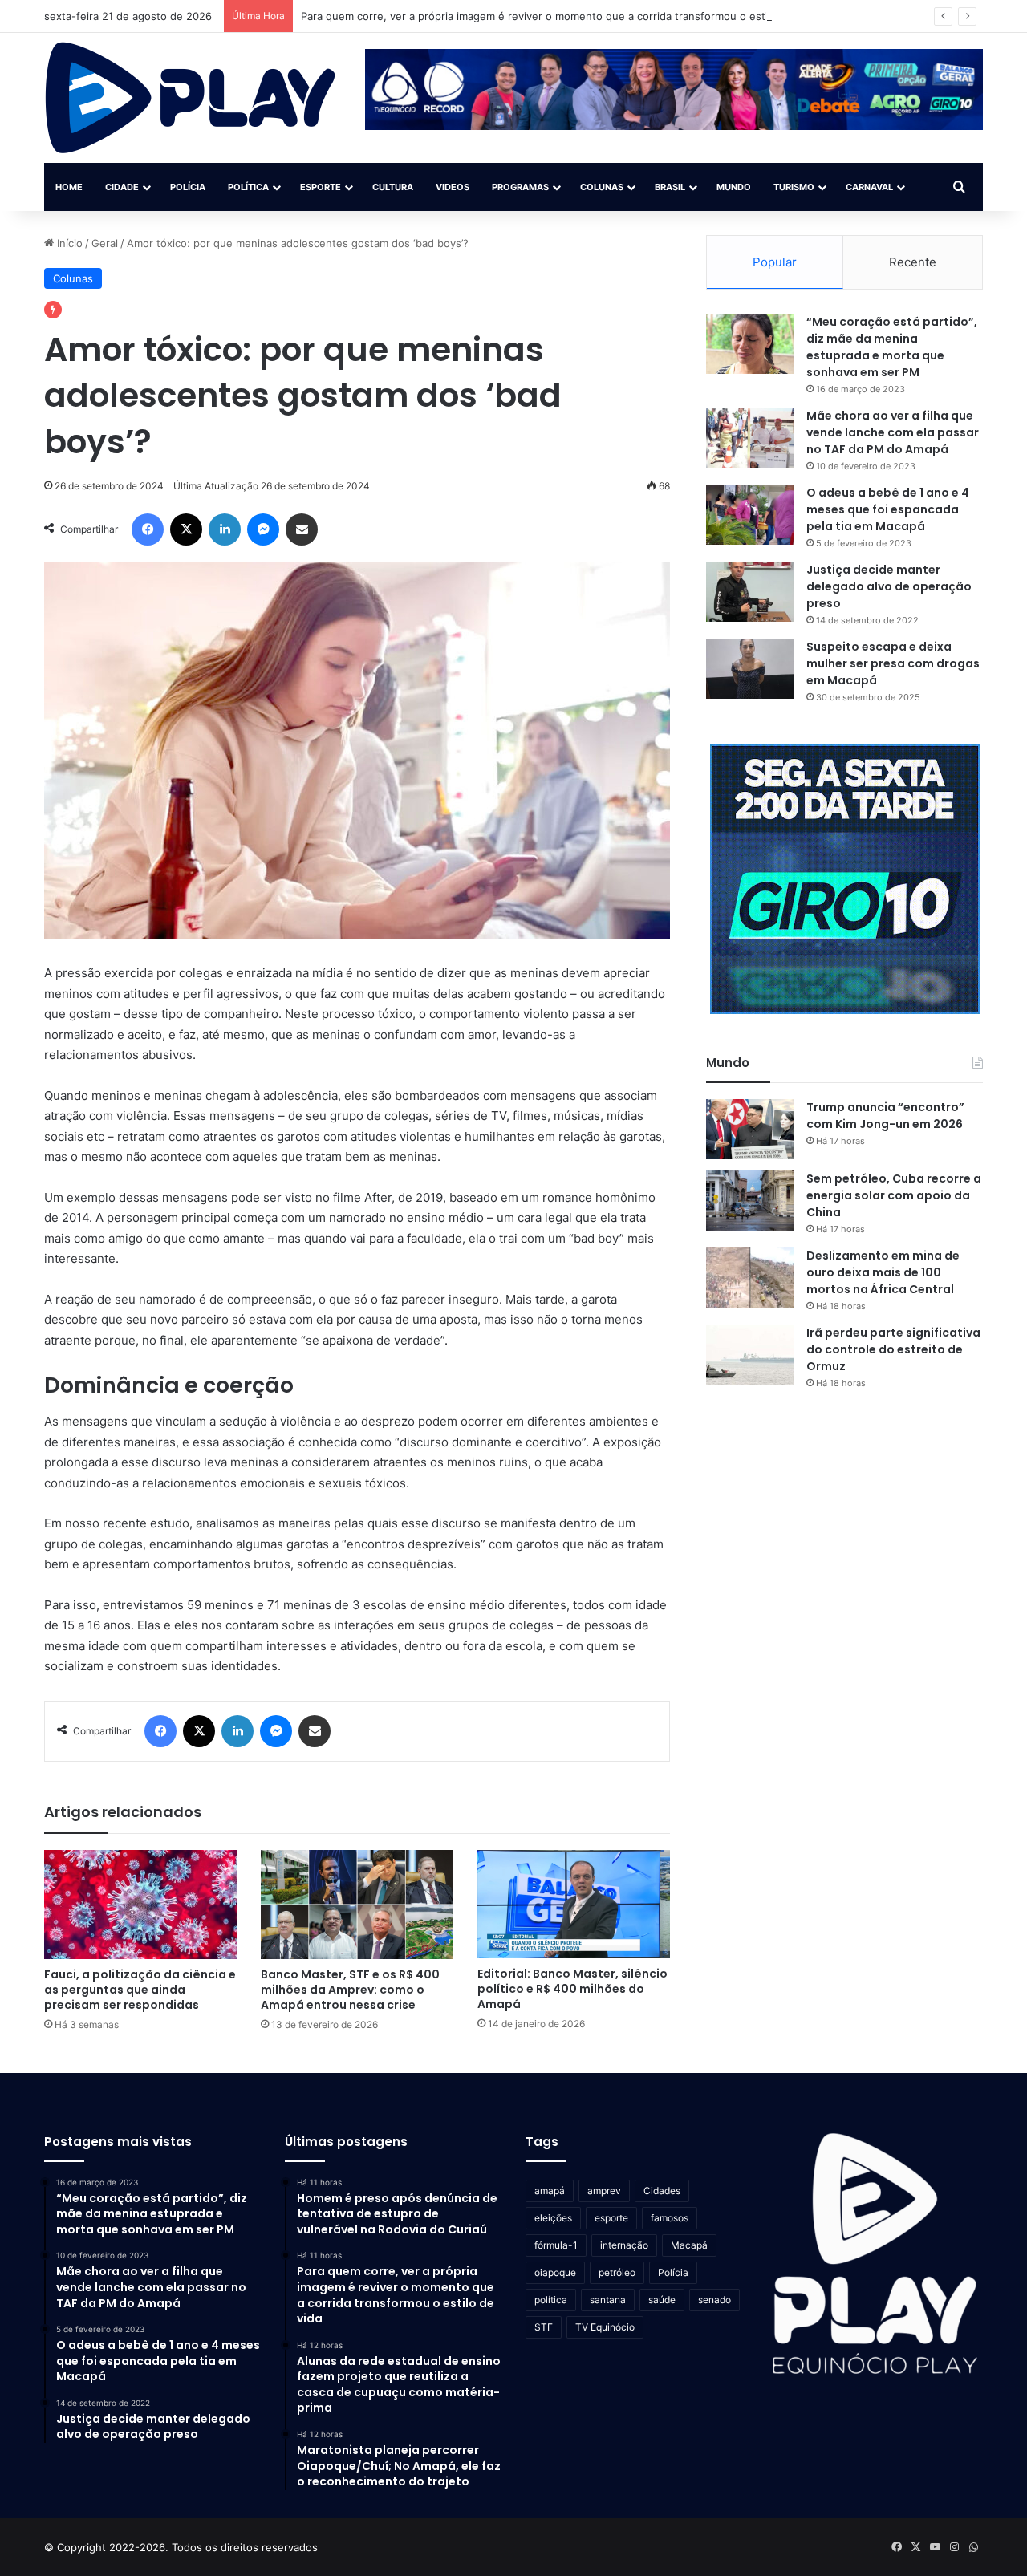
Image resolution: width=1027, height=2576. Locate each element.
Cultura (393, 187)
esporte (611, 2218)
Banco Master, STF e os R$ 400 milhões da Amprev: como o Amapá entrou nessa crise (350, 1990)
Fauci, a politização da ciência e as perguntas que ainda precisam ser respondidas (140, 1990)
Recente (913, 262)
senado (714, 2300)
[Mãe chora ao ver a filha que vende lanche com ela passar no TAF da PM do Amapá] (750, 438)
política (551, 2300)
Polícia (188, 187)
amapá (550, 2191)
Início (68, 243)
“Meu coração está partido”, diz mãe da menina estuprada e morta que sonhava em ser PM (892, 347)
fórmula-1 (556, 2245)
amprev (604, 2191)
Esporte (321, 187)
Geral (105, 243)
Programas (520, 187)
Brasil (670, 187)
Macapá (689, 2245)
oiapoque (555, 2272)
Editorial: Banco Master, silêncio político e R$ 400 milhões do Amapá (572, 1989)
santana (608, 2300)
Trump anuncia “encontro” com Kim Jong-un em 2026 (885, 1116)
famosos (670, 2218)
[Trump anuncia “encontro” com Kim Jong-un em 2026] (750, 1129)
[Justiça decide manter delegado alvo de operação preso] (750, 592)
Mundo (734, 187)
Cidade (122, 187)
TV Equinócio (605, 2327)
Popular (775, 262)
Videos (453, 187)
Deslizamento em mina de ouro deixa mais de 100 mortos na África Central (883, 1272)
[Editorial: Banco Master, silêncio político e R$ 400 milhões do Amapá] (574, 1904)
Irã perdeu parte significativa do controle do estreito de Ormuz (893, 1349)
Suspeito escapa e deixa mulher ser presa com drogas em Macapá (893, 663)
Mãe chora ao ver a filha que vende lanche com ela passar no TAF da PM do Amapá (893, 432)
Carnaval (869, 187)
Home (69, 187)
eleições (553, 2218)
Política (248, 187)
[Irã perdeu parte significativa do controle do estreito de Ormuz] (750, 1355)
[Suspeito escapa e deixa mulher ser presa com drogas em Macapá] (750, 669)
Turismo (794, 187)
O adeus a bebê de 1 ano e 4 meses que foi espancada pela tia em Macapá (888, 509)
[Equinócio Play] (191, 98)
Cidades (662, 2191)
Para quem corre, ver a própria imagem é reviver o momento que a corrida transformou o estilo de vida (558, 16)
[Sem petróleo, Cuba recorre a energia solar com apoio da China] (750, 1201)
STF (544, 2327)
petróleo (617, 2272)
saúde (662, 2300)
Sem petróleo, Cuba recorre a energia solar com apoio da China (894, 1195)
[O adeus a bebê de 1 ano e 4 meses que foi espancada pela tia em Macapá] (750, 515)
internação (624, 2245)
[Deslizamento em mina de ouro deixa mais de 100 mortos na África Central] (750, 1278)
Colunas (602, 187)
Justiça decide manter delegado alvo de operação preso (889, 586)
